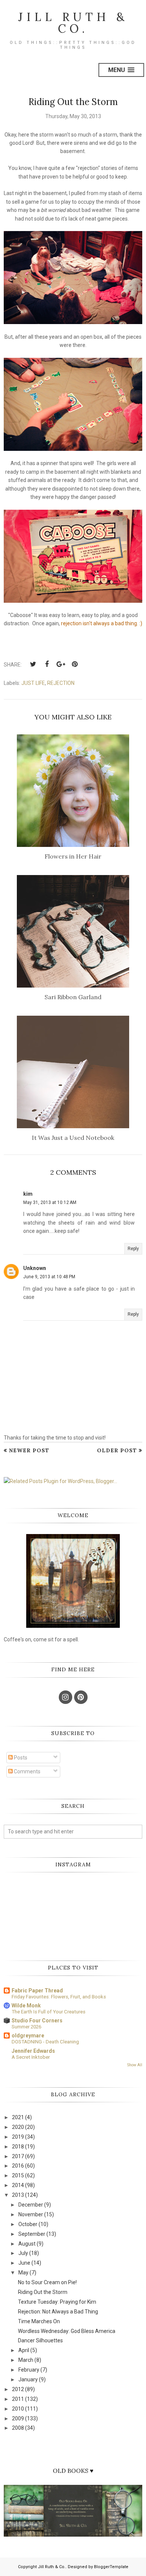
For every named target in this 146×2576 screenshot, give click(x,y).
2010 (18, 2409)
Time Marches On (39, 2321)
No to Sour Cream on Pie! (47, 2282)
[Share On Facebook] (47, 664)
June (24, 2263)
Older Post (117, 1450)
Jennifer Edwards (33, 2051)
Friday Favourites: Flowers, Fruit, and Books (59, 1997)
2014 (18, 2185)
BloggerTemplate (111, 2567)
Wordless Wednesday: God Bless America (67, 2331)
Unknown (35, 1268)
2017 (18, 2156)
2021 (18, 2117)
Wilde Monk (26, 2006)
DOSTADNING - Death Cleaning (45, 2042)
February (29, 2370)
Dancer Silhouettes (40, 2340)
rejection (61, 683)
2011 (18, 2399)
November (31, 2214)
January (28, 2379)
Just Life (33, 683)
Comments (27, 1771)
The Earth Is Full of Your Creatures (48, 2012)
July (23, 2253)
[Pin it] (74, 664)
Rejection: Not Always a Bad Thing (58, 2312)
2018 (18, 2147)
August (27, 2244)
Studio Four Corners (37, 2021)
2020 (18, 2127)
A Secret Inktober (31, 2057)
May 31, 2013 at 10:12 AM (50, 1202)
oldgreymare (28, 2036)
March (26, 2360)
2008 (18, 2428)
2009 (18, 2418)
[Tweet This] (33, 664)
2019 (18, 2137)
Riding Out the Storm (43, 2292)
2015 (18, 2175)
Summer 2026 (26, 2027)
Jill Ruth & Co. (73, 23)
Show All (135, 2065)
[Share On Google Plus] (61, 664)
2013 (18, 2195)
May (23, 2273)
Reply (133, 1249)
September (32, 2234)
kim (28, 1194)
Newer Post (29, 1450)
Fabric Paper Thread (37, 1991)
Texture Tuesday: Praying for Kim (57, 2302)
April (24, 2350)
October (28, 2224)
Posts (20, 1758)
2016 (18, 2166)
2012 (18, 2389)
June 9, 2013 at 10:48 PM (49, 1277)
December (31, 2205)
